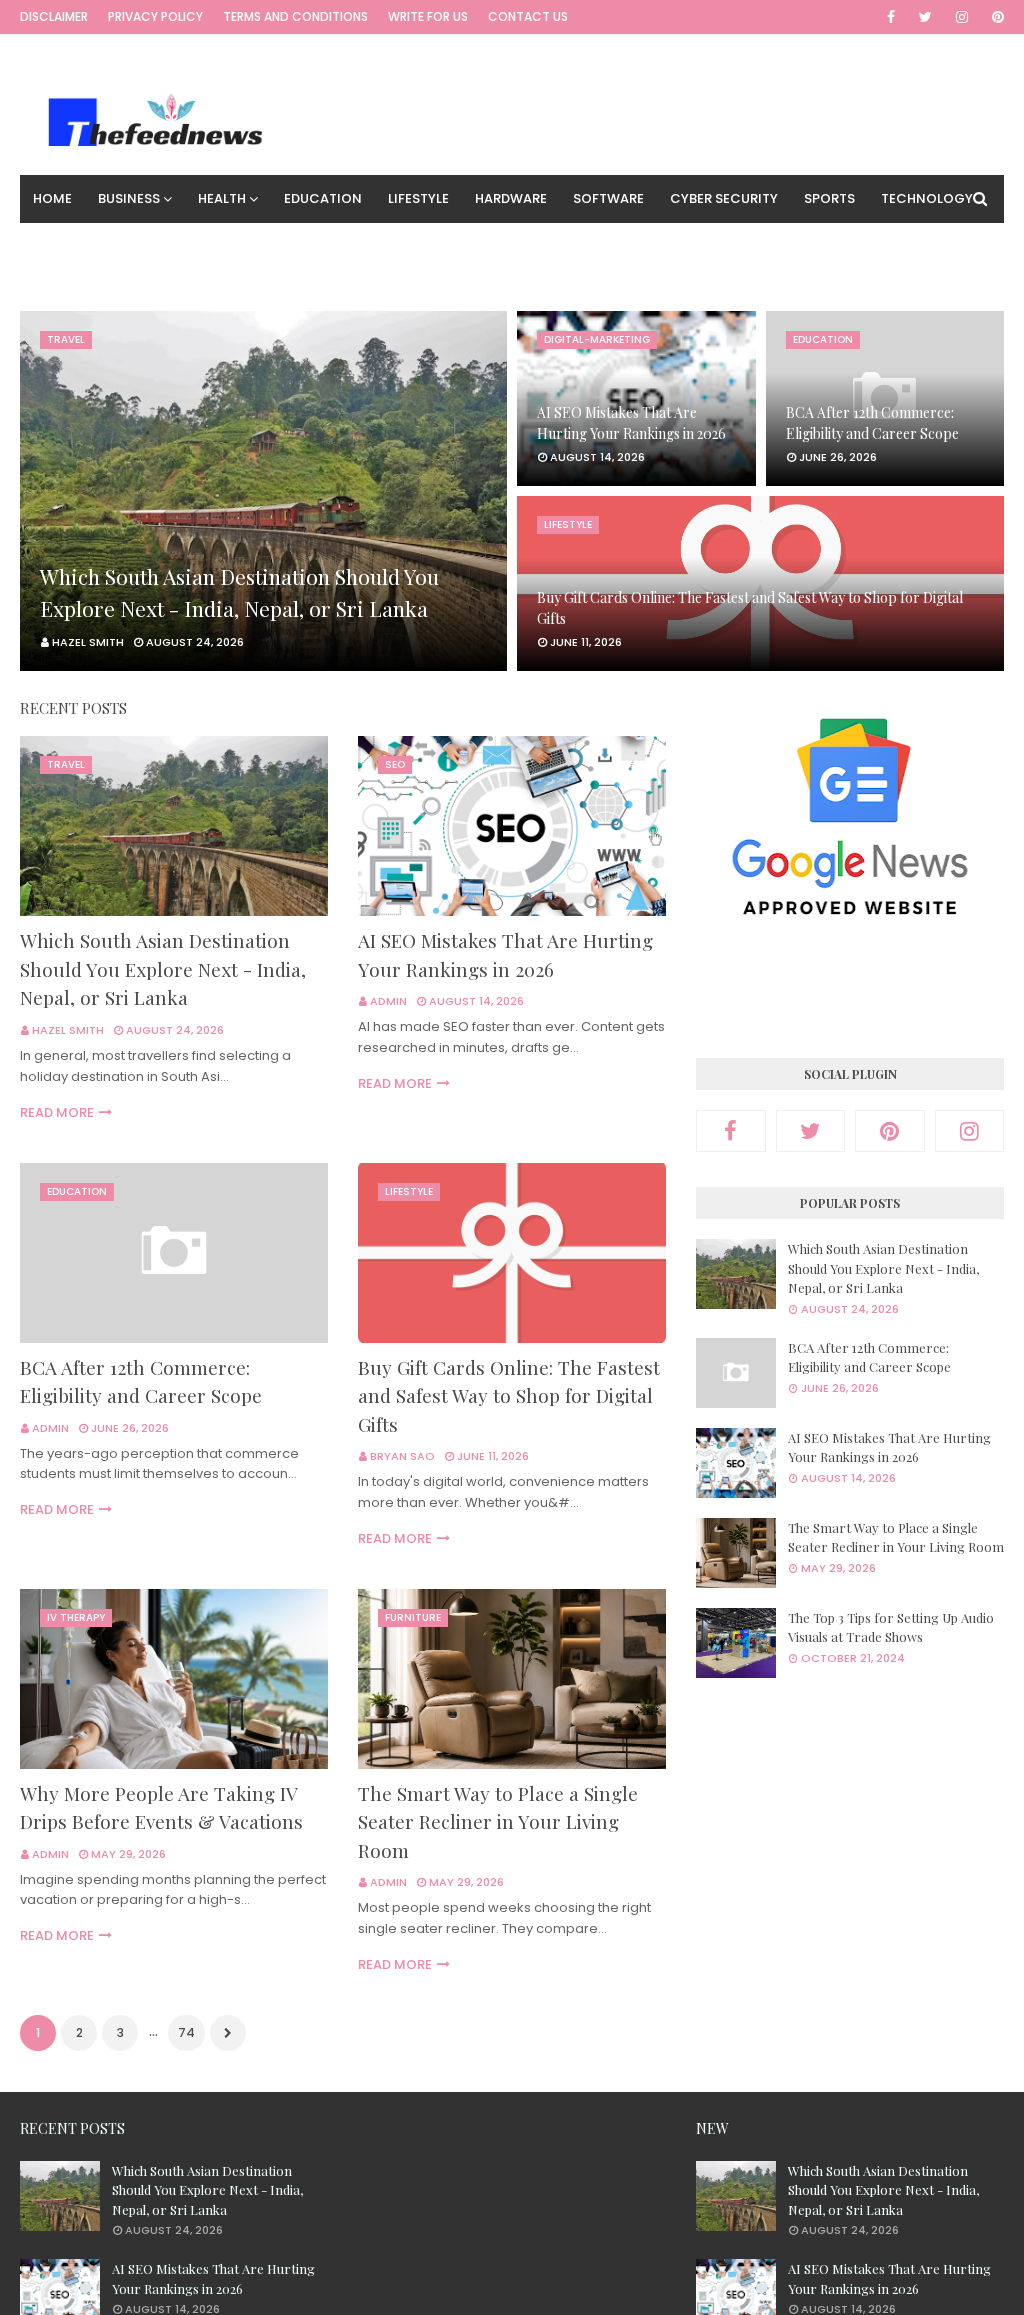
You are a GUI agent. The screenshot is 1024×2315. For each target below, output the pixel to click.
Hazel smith (68, 1030)
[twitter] (925, 17)
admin (388, 1001)
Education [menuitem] (323, 198)
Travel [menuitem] (213, 246)
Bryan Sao (402, 1456)
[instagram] (962, 17)
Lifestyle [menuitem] (418, 198)
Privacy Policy (155, 16)
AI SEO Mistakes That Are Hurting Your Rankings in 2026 (631, 423)
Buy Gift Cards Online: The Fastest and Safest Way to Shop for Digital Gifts (750, 608)
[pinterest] (994, 17)
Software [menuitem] (608, 198)
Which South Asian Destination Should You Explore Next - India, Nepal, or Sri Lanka (239, 592)
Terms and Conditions (295, 16)
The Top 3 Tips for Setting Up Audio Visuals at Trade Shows (891, 1627)
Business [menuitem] (129, 198)
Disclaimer (54, 16)
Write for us (428, 16)
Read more (57, 1112)
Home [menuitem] (52, 198)
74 (186, 2032)
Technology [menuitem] (927, 198)
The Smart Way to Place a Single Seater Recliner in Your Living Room (498, 1821)
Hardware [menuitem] (511, 198)
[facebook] (891, 17)
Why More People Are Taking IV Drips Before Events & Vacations (161, 1807)
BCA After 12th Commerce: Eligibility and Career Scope (872, 423)
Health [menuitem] (222, 198)
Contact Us (528, 16)
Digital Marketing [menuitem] (98, 246)
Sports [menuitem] (829, 198)
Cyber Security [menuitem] (724, 198)
